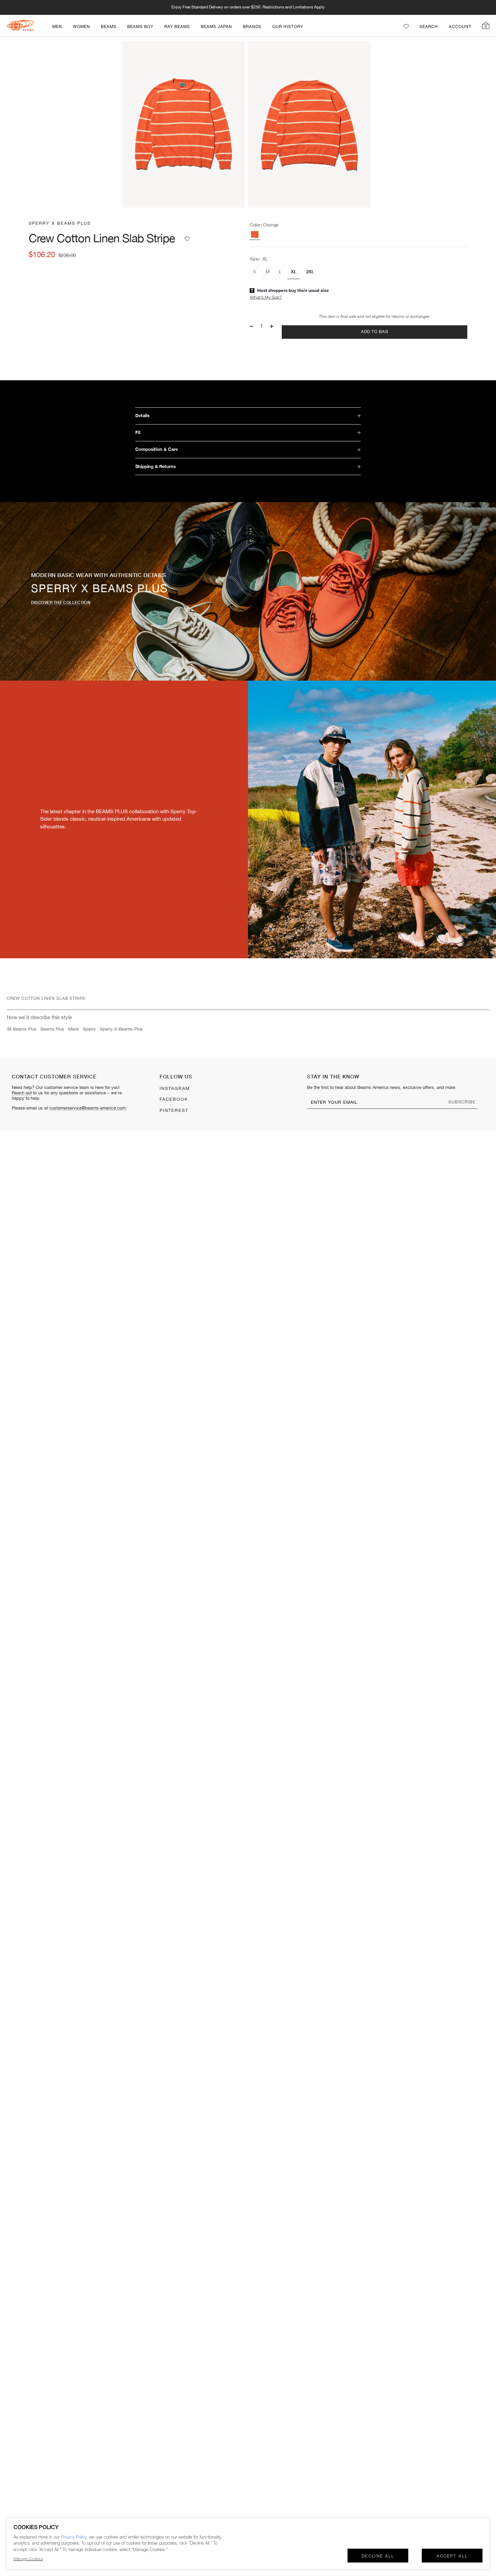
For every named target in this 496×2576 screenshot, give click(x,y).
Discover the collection (61, 602)
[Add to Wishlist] (187, 239)
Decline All (378, 2556)
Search (429, 27)
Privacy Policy (74, 2537)
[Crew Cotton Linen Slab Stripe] (255, 235)
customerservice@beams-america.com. (88, 1108)
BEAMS (109, 27)
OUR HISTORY (288, 27)
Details (142, 416)
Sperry (89, 1029)
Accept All (452, 2556)
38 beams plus (22, 1029)
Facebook (174, 1099)
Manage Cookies (28, 2559)
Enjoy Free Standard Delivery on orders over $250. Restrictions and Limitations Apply (248, 7)
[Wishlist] (406, 26)
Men (57, 27)
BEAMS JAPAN (216, 27)
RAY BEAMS (177, 27)
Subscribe (462, 1102)
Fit (138, 432)
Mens (74, 1029)
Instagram (175, 1089)
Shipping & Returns (156, 467)
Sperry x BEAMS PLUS (60, 223)
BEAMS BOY (140, 27)
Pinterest (174, 1111)
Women (81, 27)
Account (460, 27)
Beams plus (52, 1029)
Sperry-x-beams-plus (121, 1029)
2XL (310, 271)
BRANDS (252, 27)
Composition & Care (157, 449)
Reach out (22, 1093)
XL (294, 271)
